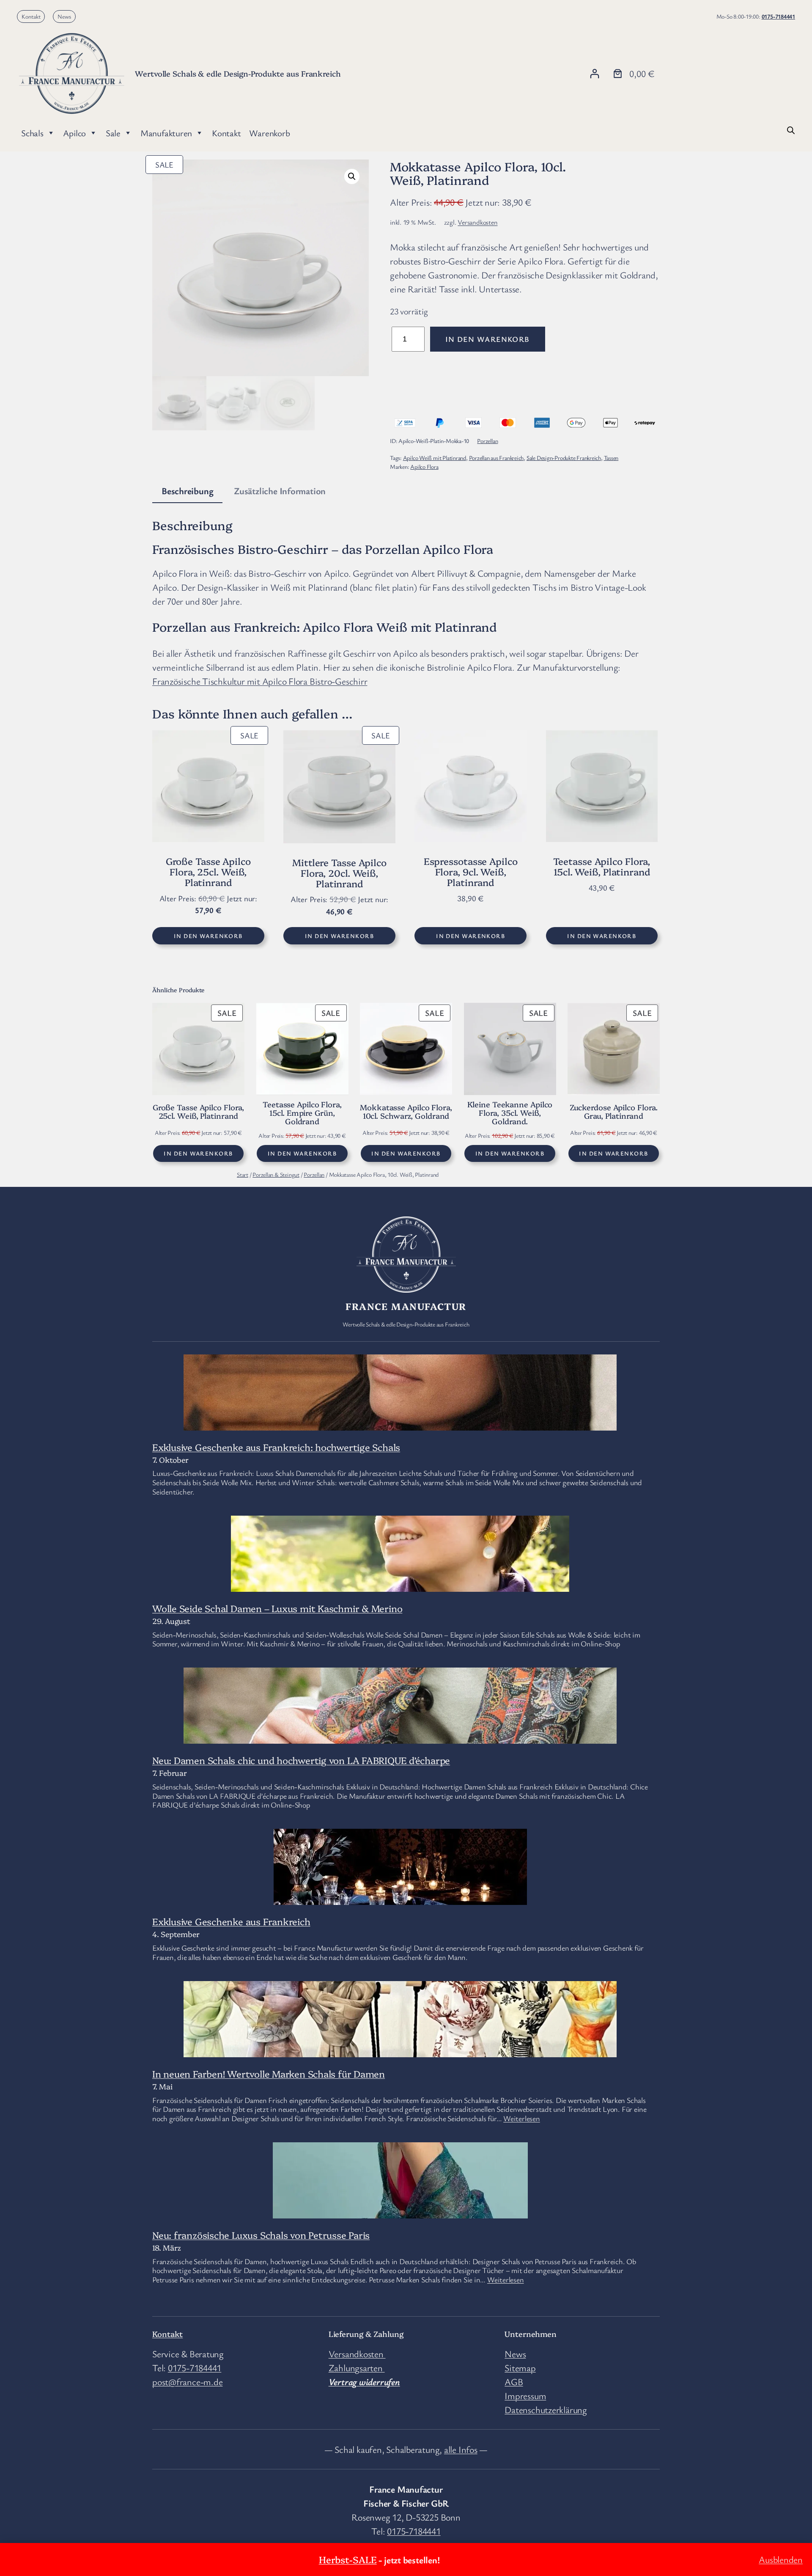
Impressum (525, 2396)
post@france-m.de (187, 2382)
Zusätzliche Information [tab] (280, 491)
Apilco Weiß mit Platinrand (435, 458)
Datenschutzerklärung (546, 2409)
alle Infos (461, 2449)
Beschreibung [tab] (187, 491)
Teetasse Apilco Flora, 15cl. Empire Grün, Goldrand (302, 1113)
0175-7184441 (778, 16)
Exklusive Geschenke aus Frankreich (231, 1921)
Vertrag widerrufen (364, 2382)
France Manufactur (406, 1306)
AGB (514, 2382)
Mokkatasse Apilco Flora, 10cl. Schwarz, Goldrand (406, 1112)
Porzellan (487, 441)
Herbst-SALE (348, 2559)
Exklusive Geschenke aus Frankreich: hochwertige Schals (276, 1447)
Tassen (611, 458)
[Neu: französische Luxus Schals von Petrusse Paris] (400, 2211)
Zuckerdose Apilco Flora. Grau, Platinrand (614, 1112)
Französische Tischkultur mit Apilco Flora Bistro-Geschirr (260, 681)
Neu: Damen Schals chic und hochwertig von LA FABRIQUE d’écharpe (301, 1760)
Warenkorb (269, 133)
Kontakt (31, 16)
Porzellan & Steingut (276, 1174)
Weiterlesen (522, 2118)
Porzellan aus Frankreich (497, 458)
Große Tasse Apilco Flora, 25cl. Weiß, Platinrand (199, 1112)
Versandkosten (477, 222)
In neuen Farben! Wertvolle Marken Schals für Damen (269, 2074)
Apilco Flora (424, 466)
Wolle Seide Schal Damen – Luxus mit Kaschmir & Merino (277, 1608)
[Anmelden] (594, 73)
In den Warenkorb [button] (208, 936)
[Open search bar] (791, 129)
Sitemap (520, 2368)
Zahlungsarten (357, 2368)
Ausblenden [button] (781, 2559)
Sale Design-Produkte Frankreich (564, 458)
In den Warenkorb (488, 339)
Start (243, 1174)
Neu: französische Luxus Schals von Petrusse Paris (261, 2235)
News (64, 16)
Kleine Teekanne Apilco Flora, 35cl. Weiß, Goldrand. (510, 1113)
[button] (352, 176)
